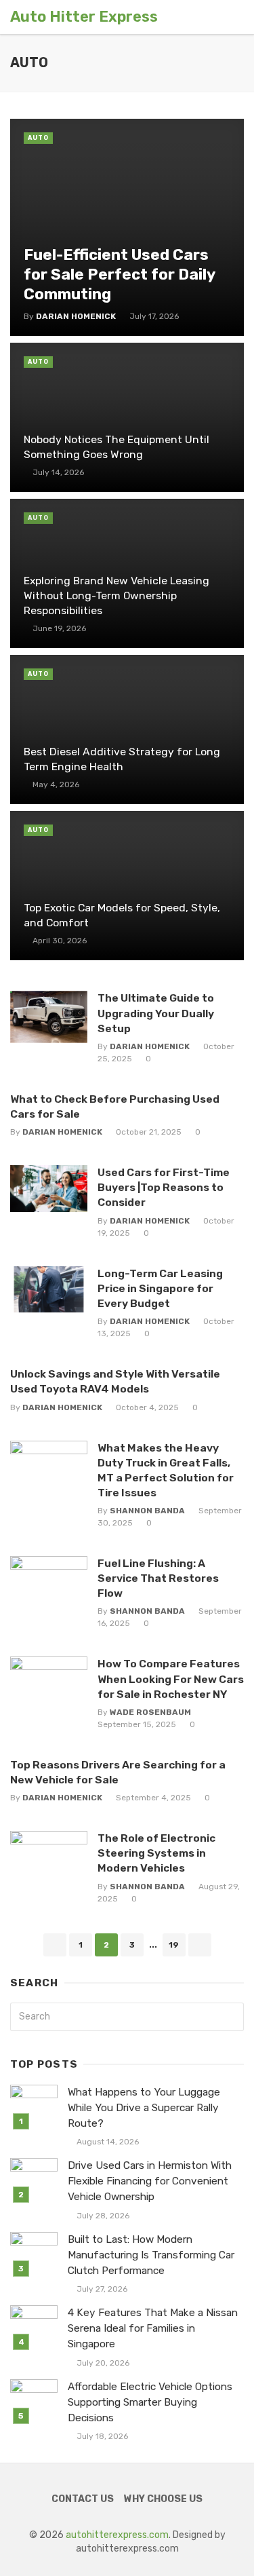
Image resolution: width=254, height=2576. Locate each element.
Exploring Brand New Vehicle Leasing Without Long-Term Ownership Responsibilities (117, 595)
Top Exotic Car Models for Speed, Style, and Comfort (122, 915)
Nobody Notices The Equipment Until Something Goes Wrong (117, 447)
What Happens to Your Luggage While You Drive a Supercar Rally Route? (144, 2108)
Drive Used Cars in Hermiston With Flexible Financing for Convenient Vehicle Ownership (150, 2181)
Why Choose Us (163, 2499)
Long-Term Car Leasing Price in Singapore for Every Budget (160, 1288)
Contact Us (83, 2499)
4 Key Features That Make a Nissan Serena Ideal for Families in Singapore (153, 2328)
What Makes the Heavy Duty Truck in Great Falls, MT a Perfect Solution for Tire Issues (166, 1470)
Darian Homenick (76, 316)
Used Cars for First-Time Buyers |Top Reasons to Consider (164, 1187)
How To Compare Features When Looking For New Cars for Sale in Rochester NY (171, 1679)
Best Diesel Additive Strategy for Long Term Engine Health (122, 759)
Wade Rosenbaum (150, 1712)
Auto (38, 138)
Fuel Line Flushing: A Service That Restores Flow (158, 1578)
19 (174, 1945)
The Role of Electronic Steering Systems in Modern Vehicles (156, 1853)
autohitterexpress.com (117, 2535)
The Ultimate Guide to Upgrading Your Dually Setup (156, 1013)
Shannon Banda (147, 1511)
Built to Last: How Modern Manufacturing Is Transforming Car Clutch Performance (151, 2255)
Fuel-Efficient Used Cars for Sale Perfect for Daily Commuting (119, 274)
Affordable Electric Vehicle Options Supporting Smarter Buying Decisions (150, 2402)
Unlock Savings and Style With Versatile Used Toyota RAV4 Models (115, 1381)
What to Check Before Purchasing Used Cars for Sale (115, 1106)
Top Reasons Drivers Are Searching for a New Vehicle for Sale (118, 1772)
